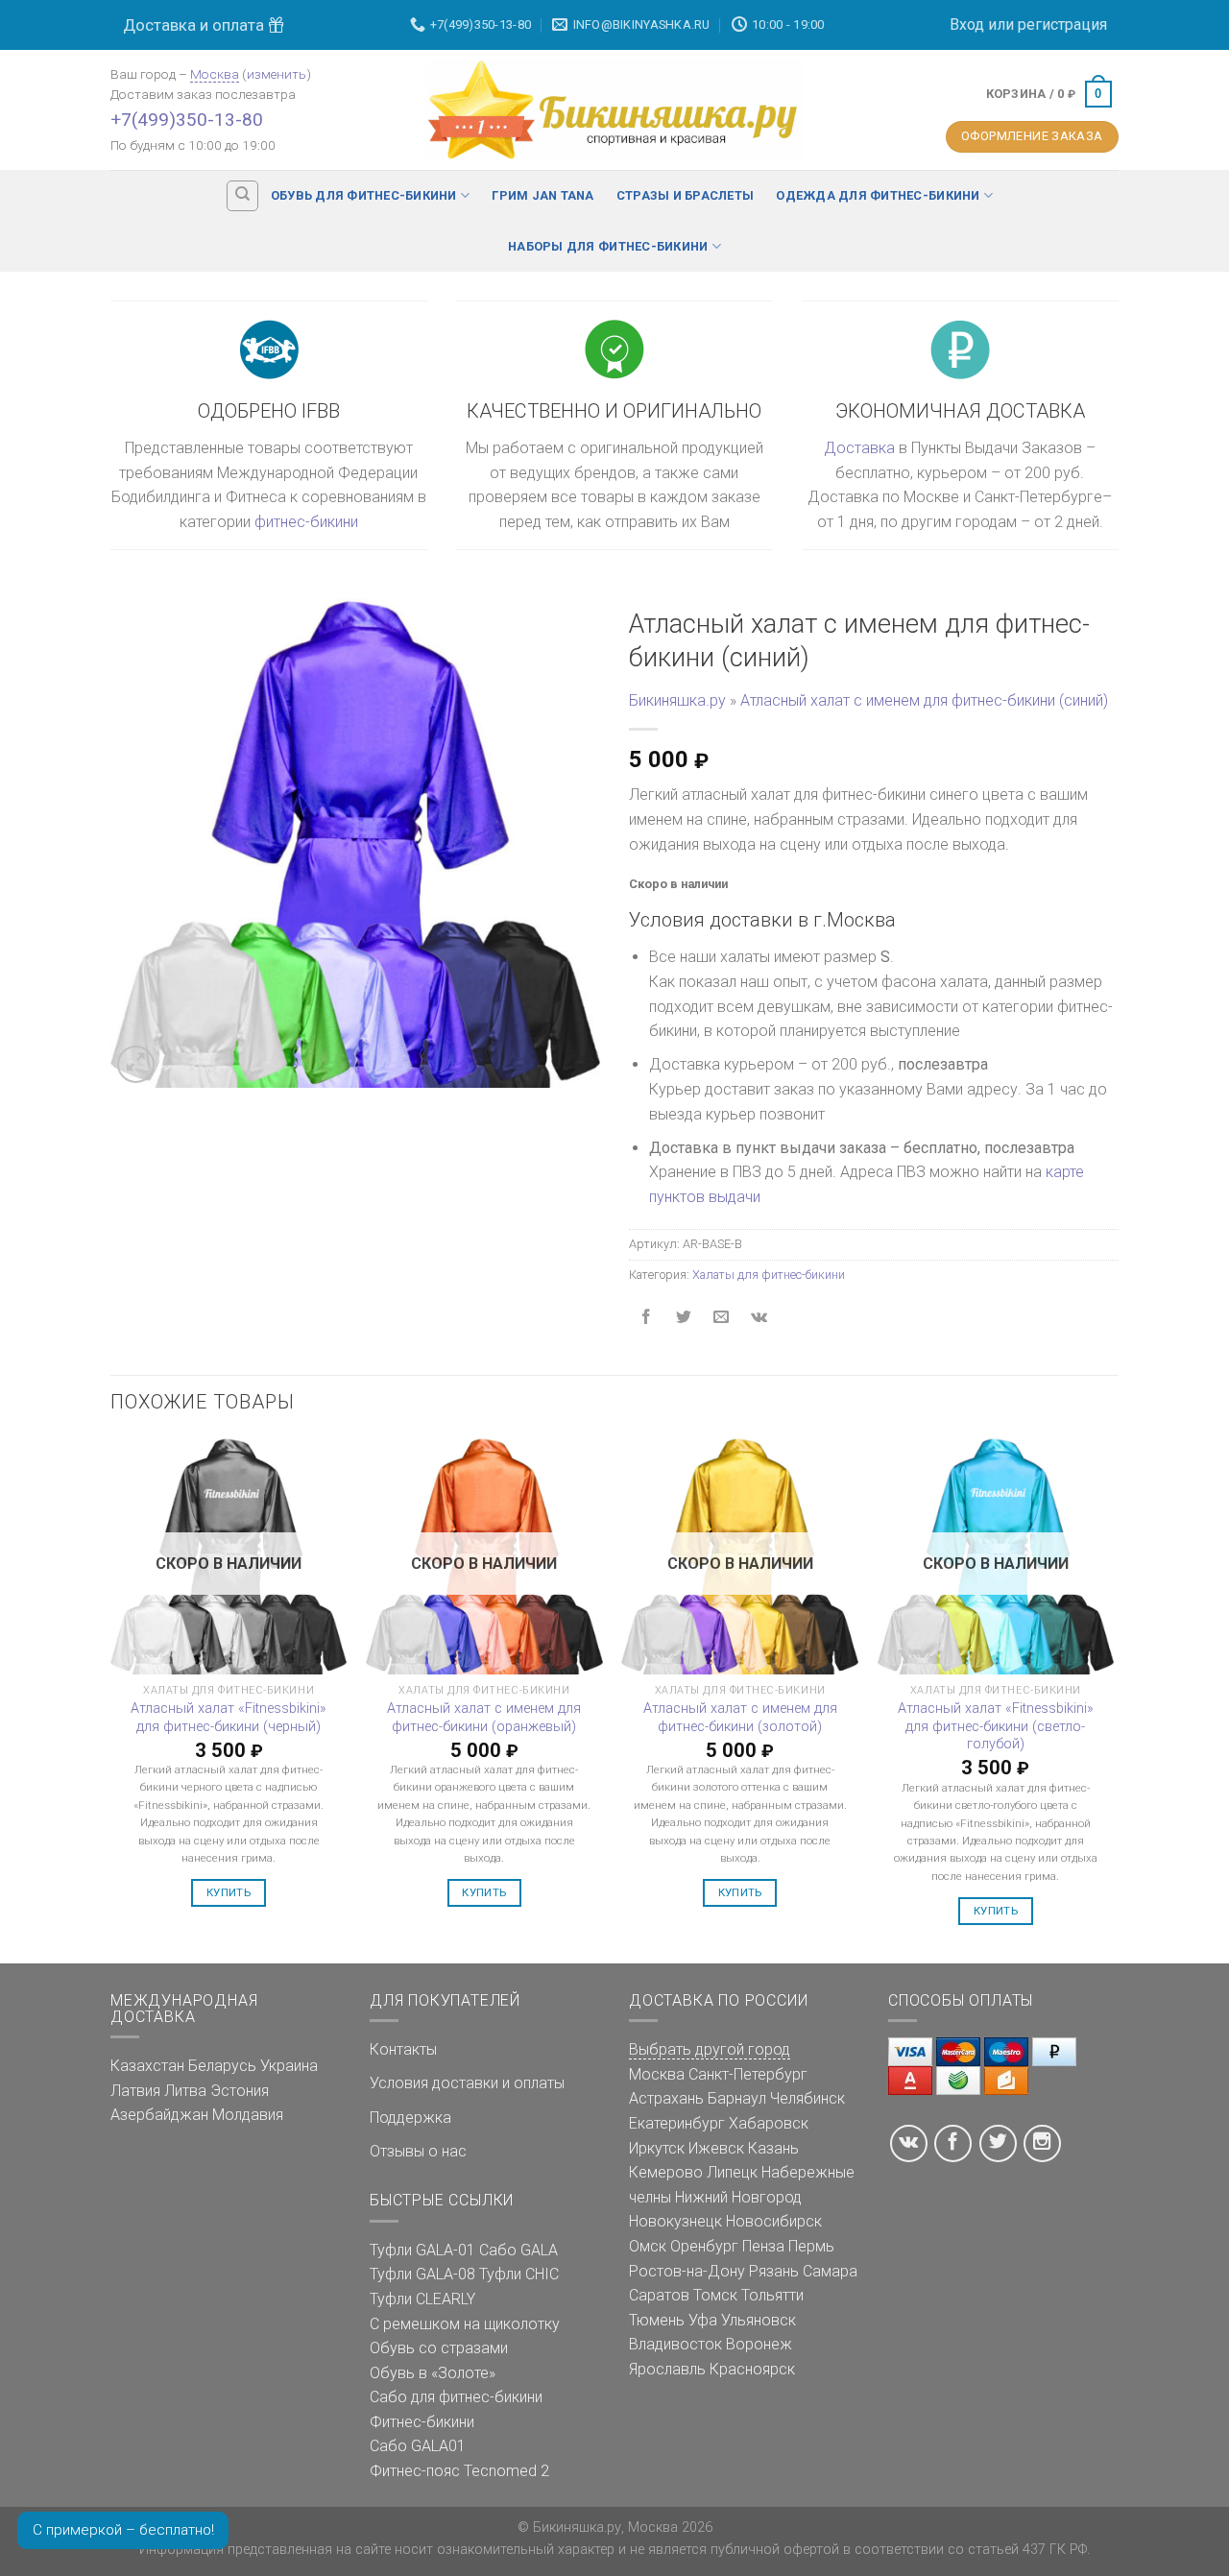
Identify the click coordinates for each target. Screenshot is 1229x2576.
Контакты (403, 2049)
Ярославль (667, 2369)
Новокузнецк (675, 2221)
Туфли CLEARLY (422, 2299)
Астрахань (666, 2098)
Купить (229, 1892)
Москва (215, 74)
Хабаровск (769, 2123)
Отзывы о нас (418, 2151)
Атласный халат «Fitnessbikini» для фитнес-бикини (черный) (229, 1718)
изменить (277, 74)
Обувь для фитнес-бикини (364, 195)
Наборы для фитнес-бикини (608, 246)
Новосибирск (774, 2221)
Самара (830, 2271)
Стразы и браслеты (685, 195)
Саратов (659, 2295)
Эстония (240, 2091)
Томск (715, 2295)
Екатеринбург (677, 2123)
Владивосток (675, 2344)
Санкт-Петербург (748, 2074)
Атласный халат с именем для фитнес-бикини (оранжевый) (484, 1718)
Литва (185, 2091)
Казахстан (147, 2066)
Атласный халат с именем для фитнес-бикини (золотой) (740, 1718)
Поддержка (410, 2118)
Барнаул (737, 2098)
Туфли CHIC (519, 2274)
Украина (289, 2066)
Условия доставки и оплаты (467, 2083)
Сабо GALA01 (418, 2446)
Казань (773, 2148)
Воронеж (759, 2344)
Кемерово (666, 2172)
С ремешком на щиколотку (465, 2324)
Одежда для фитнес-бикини (878, 195)
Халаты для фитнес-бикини (769, 1275)
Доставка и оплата (195, 25)
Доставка (859, 448)
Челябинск (807, 2098)
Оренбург (704, 2246)
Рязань (774, 2271)
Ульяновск (759, 2320)
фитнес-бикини (306, 522)
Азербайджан (159, 2115)
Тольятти (772, 2295)
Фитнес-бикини (422, 2422)
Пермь (811, 2246)
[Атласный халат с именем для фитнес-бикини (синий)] (355, 842)
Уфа (703, 2320)
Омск (648, 2246)
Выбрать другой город (710, 2049)
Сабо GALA (518, 2250)
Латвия (135, 2091)
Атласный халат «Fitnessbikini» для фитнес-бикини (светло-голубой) (996, 1726)
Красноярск (752, 2369)
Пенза (763, 2246)
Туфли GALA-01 (422, 2250)
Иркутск (657, 2148)
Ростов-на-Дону (687, 2271)
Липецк (732, 2172)
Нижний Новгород (738, 2197)
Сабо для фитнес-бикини (456, 2397)
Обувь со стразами (439, 2348)
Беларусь (222, 2066)
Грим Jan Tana (542, 195)
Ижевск (716, 2148)
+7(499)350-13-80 (187, 120)
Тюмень (657, 2320)
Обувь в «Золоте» (433, 2373)
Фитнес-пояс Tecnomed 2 (459, 2471)
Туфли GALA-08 (422, 2274)
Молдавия (248, 2115)
